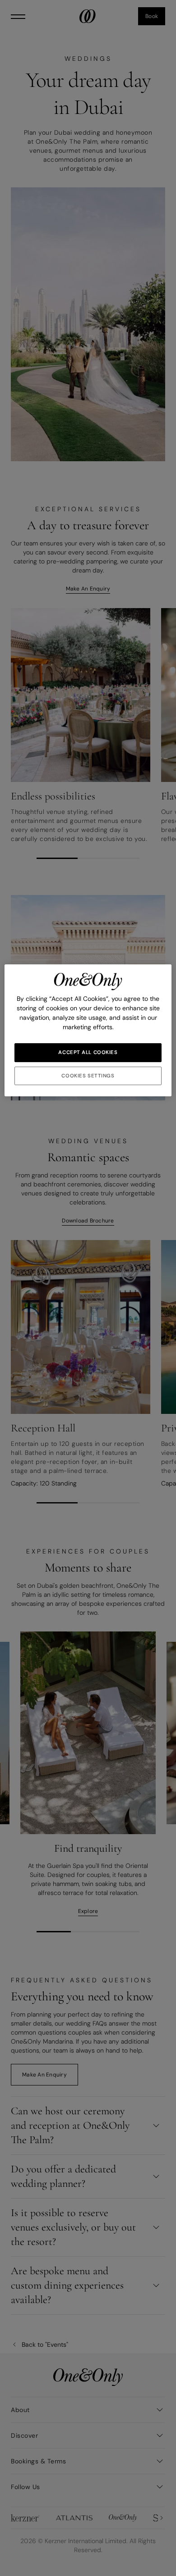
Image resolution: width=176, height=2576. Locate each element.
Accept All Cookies (88, 1052)
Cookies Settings (88, 1076)
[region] (88, 1031)
